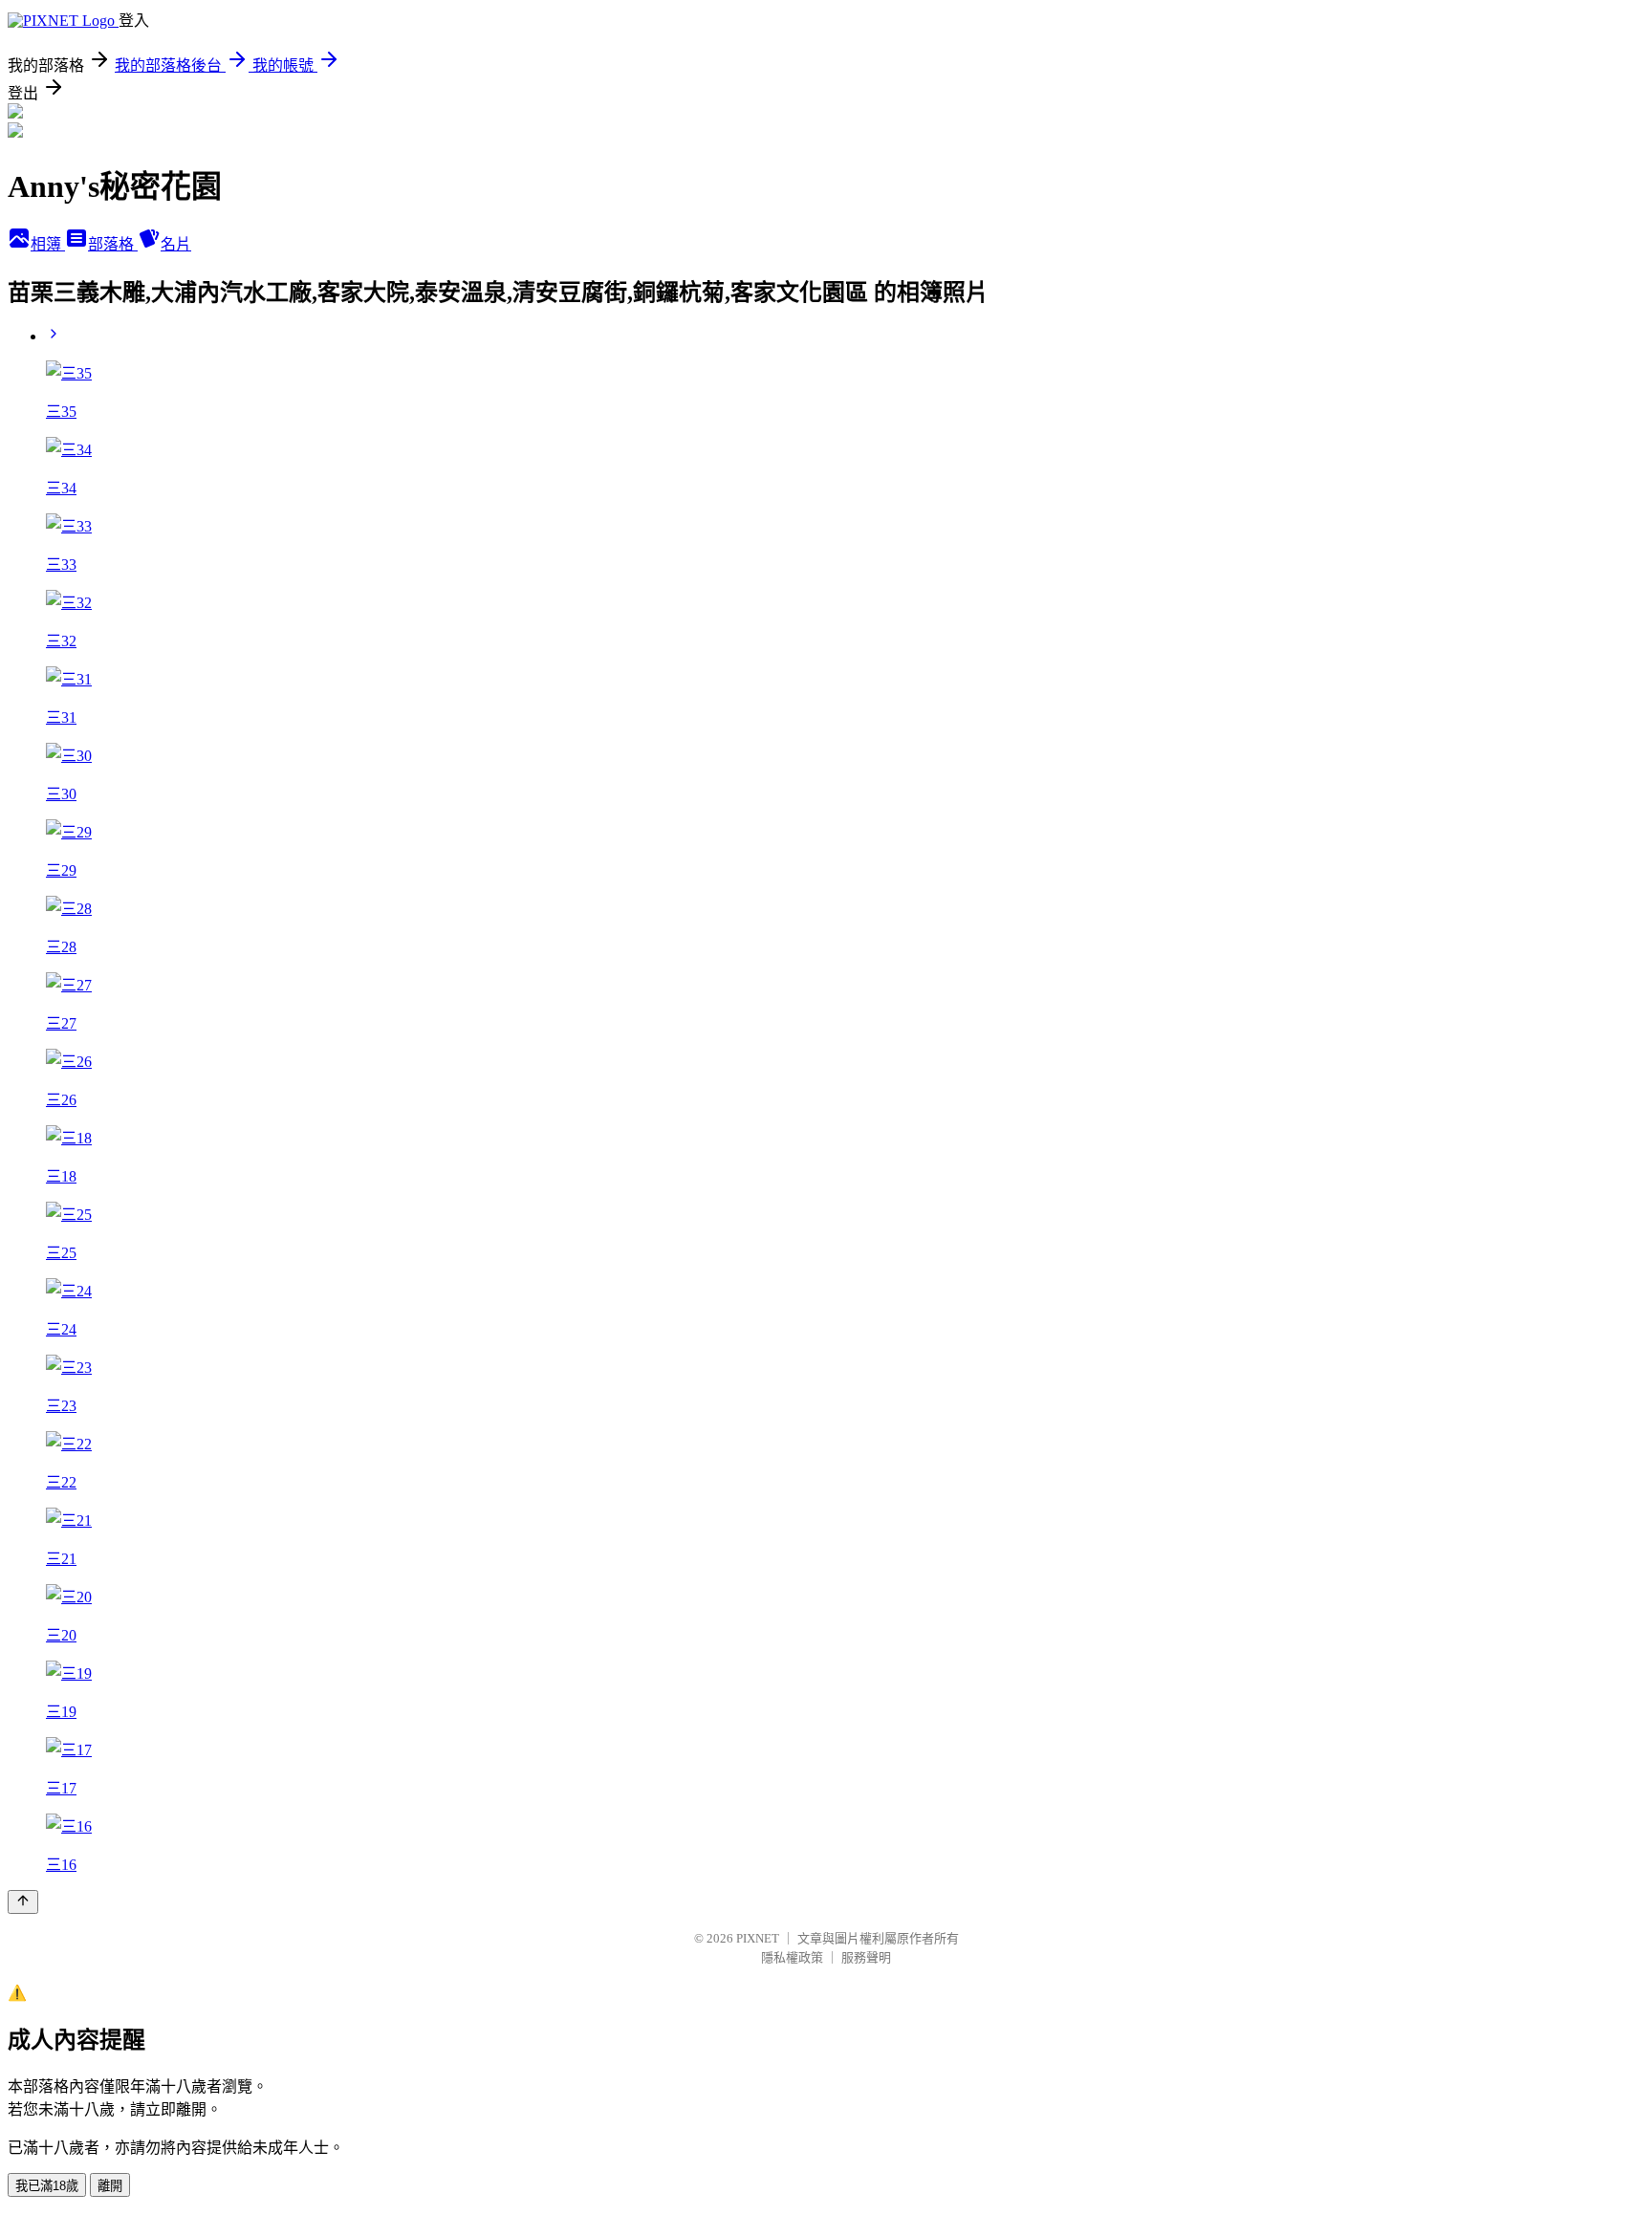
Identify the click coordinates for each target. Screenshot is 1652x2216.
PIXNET (758, 1938)
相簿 (48, 244)
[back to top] (23, 1902)
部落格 (113, 244)
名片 (176, 244)
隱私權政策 (792, 1957)
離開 (110, 2186)
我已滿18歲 (47, 2186)
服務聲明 (866, 1957)
